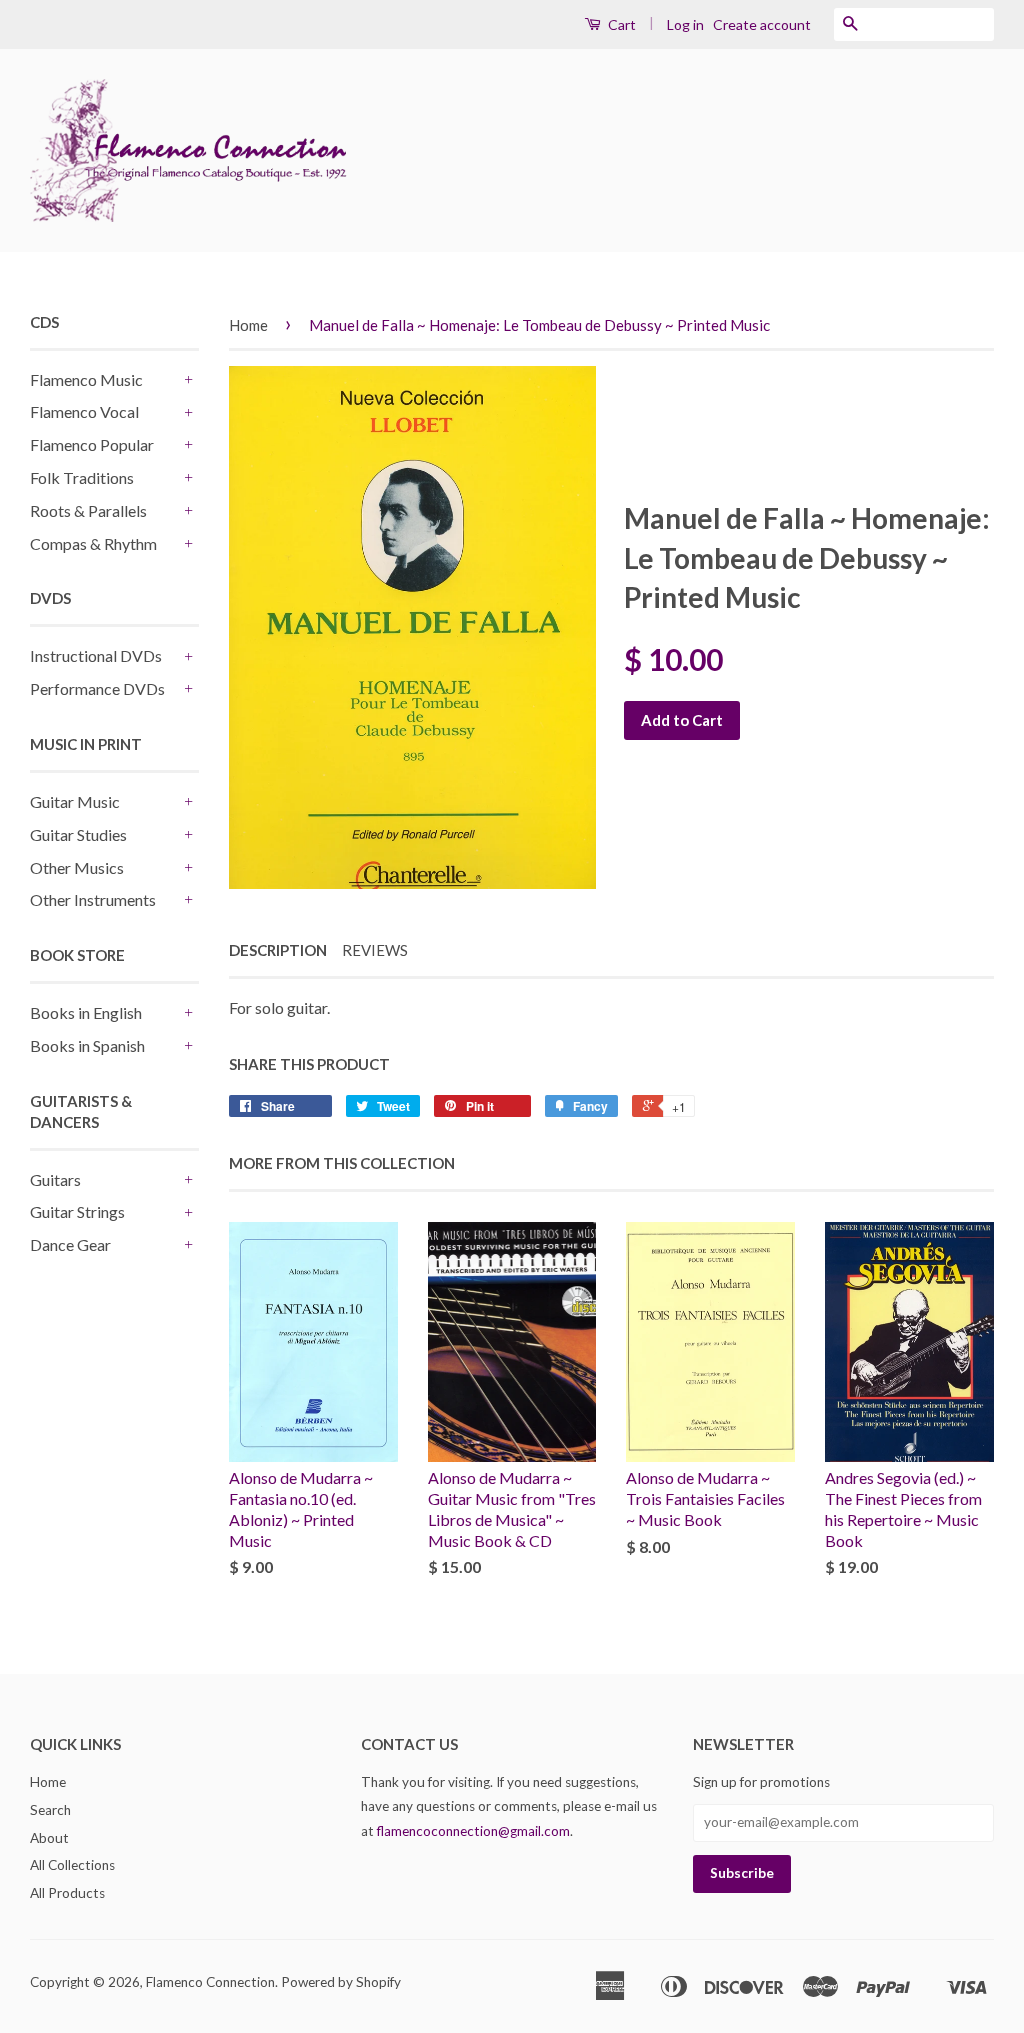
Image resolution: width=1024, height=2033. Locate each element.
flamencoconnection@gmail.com (473, 1831)
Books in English (86, 1012)
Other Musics (77, 867)
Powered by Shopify (341, 1982)
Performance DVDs (97, 688)
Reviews (375, 950)
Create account (762, 24)
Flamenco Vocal (84, 411)
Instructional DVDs (96, 655)
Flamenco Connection (210, 1982)
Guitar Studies (78, 834)
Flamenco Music (86, 379)
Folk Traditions (82, 477)
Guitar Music (75, 801)
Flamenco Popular (92, 444)
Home (248, 325)
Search (50, 1810)
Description (278, 950)
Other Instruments (93, 899)
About (49, 1838)
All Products (67, 1893)
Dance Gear (70, 1244)
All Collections (72, 1865)
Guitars (55, 1179)
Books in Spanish (87, 1045)
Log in (685, 24)
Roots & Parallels (88, 510)
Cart (620, 24)
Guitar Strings (77, 1211)
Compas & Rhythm (93, 543)
